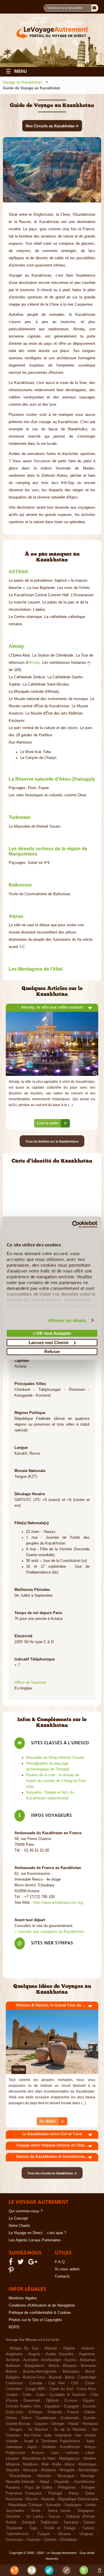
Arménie (13, 2360)
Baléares (13, 2366)
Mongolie (67, 2470)
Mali (45, 2464)
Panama (13, 2488)
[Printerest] (12, 2272)
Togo (33, 2528)
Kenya (90, 2447)
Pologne (88, 2488)
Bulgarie (13, 2377)
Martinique (87, 2464)
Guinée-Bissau (18, 2424)
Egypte (89, 2401)
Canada (36, 2383)
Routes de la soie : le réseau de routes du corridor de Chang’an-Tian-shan (56, 1781)
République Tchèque (25, 2505)
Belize (54, 2366)
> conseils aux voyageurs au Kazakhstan (49, 1932)
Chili (75, 2383)
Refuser (52, 1352)
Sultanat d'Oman (80, 2517)
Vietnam (34, 2540)
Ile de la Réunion (70, 2430)
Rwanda (48, 2499)
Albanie (51, 2348)
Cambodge (87, 2377)
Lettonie (72, 2453)
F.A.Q (60, 2262)
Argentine (87, 2354)
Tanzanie (71, 2522)
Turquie (43, 2534)
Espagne (71, 2406)
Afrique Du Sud (24, 2348)
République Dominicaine (78, 2499)
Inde (48, 2435)
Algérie (69, 2348)
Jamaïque (14, 2447)
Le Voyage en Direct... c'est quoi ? (37, 2233)
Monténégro (88, 2470)
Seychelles (15, 2511)
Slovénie (13, 2517)
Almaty (34, 663)
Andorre (88, 2348)
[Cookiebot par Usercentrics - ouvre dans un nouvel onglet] (73, 1224)
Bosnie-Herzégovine (40, 2372)
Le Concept (18, 2218)
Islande (12, 2441)
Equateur (52, 2406)
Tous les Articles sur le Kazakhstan (52, 1141)
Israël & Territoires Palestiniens (52, 2441)
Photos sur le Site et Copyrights (35, 2320)
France (73, 2412)
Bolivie (11, 2372)
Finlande (55, 2412)
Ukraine (64, 2534)
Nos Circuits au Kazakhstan (52, 126)
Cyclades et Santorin (67, 2395)
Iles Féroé (32, 2435)
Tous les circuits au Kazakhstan (52, 2173)
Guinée (89, 2418)
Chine (90, 2383)
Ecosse (71, 2401)
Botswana (71, 2372)
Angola (34, 2354)
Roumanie (14, 2499)
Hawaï (73, 2424)
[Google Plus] (34, 2263)
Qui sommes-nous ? (26, 2211)
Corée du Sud (61, 2389)
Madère (90, 2459)
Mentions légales (23, 2298)
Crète (27, 2395)
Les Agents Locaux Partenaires (35, 2240)
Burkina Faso (34, 2377)
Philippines (67, 2488)
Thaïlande (14, 2528)
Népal (44, 2482)
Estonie (89, 2406)
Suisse (54, 2517)
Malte (57, 2464)
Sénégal (28, 2522)
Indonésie (63, 2435)
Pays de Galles (39, 2488)
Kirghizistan (16, 2453)
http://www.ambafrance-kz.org (58, 1903)
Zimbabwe (68, 2540)
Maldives (31, 2464)
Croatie (12, 2395)
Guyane (41, 2424)
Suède (11, 2522)
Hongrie (16, 2430)
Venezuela (14, 2540)
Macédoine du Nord (39, 2459)
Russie (32, 2499)
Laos (55, 2453)
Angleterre (14, 2354)
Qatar (90, 2493)
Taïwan (89, 2522)
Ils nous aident (67, 2269)
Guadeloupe (46, 2418)
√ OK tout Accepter (52, 1333)
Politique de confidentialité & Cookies (40, 2313)
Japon (32, 2447)
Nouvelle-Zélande (20, 2482)
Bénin (70, 2377)
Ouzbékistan (84, 2482)
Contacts (62, 2276)
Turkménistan (17, 2534)
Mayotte (13, 2470)
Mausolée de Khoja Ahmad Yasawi (55, 1758)
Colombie (14, 2389)
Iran (78, 2435)
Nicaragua (66, 2476)
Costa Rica (86, 2389)
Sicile (36, 2511)
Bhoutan (70, 2366)
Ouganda (62, 2482)
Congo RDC (35, 2389)
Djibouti (52, 2401)
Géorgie (58, 2424)
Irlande (90, 2435)
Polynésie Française (24, 2493)
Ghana (11, 2418)
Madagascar (69, 2459)
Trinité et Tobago (60, 2528)
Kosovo (38, 2453)
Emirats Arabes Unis (23, 2406)
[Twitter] (21, 2263)
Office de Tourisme (30, 1683)
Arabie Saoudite (60, 2354)
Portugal (55, 2493)
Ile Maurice (38, 2430)
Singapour (86, 2511)
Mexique (30, 2470)
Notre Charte (19, 2226)
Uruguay (86, 2534)
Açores (70, 2360)
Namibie (44, 2476)
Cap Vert (56, 2383)
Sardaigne (73, 2505)
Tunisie (88, 2528)
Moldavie (49, 2470)
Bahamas (88, 2360)
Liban (90, 2453)
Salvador (53, 2505)
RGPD (14, 2327)
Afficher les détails (67, 1320)
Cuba (40, 2395)
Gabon (90, 2412)
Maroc (70, 2464)
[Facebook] (12, 2263)
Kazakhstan (70, 2447)
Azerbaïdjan (51, 2360)
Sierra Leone (59, 2511)
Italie (90, 2441)
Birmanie (88, 2366)
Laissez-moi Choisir (49, 1342)
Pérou (74, 2493)
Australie (30, 2360)
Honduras (90, 2424)
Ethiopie (35, 2412)
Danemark (32, 2401)
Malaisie (13, 2464)
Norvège (88, 2476)
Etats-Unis (15, 2412)
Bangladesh (34, 2366)
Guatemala (70, 2418)
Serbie (91, 2505)
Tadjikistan (49, 2522)
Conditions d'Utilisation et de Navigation (42, 2305)
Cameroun (14, 2383)
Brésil (90, 2372)
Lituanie (12, 2459)
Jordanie (49, 2447)
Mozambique (20, 2476)
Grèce (26, 2418)
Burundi (55, 2377)
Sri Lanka (35, 2517)
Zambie (50, 2540)
